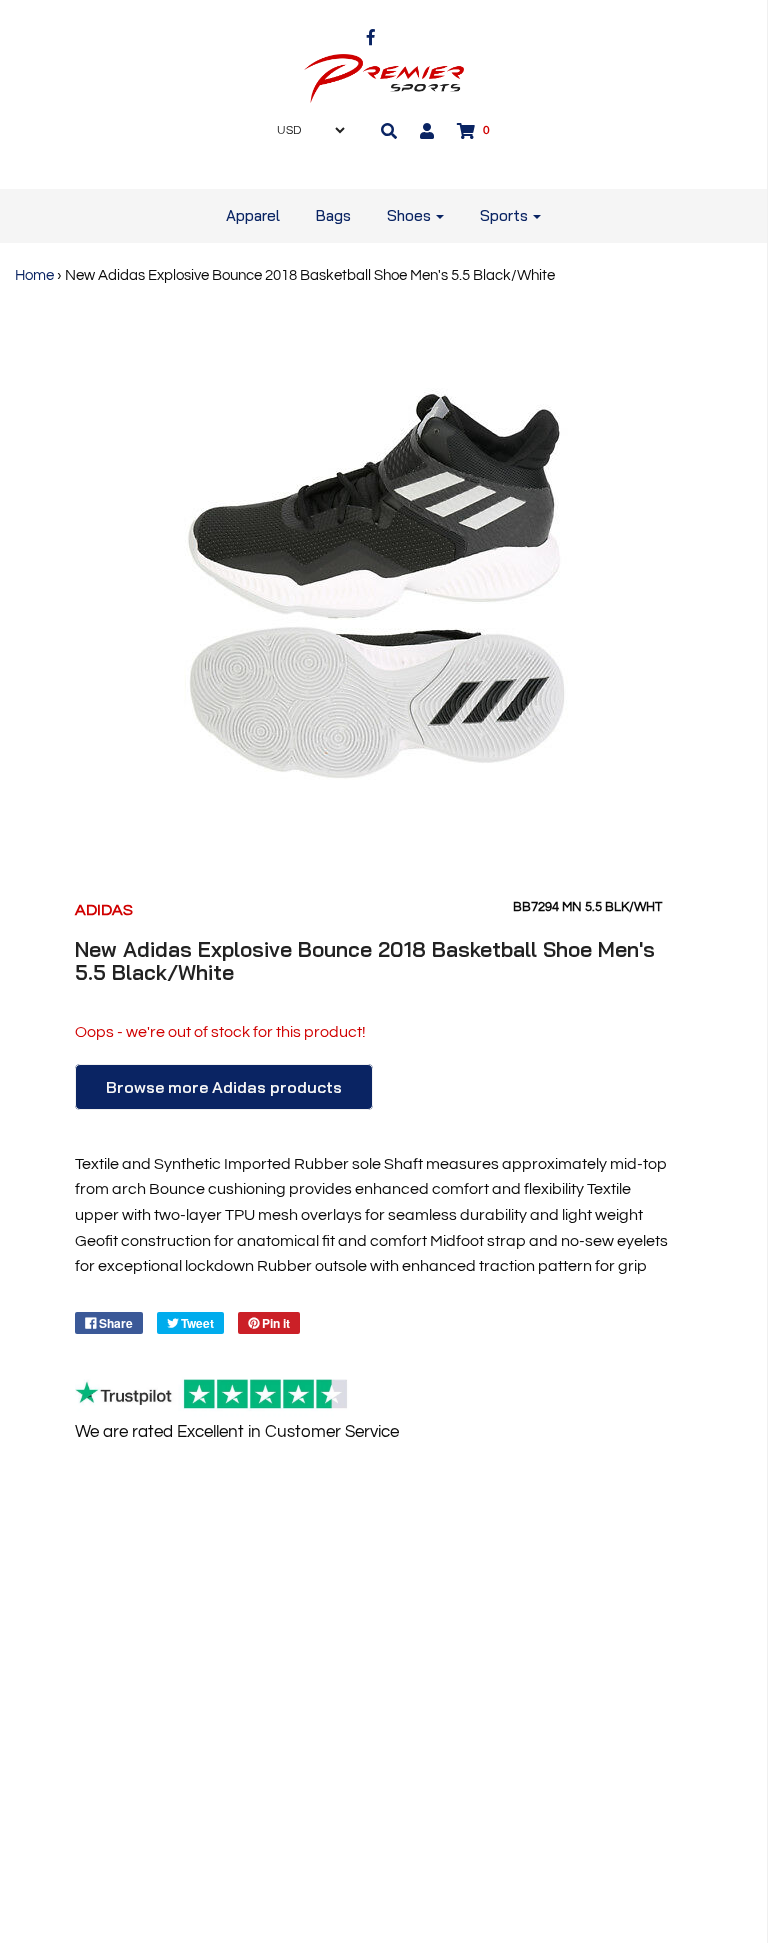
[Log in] (427, 131)
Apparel (253, 215)
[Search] (389, 131)
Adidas (104, 910)
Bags (333, 215)
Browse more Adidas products (224, 1087)
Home (34, 275)
